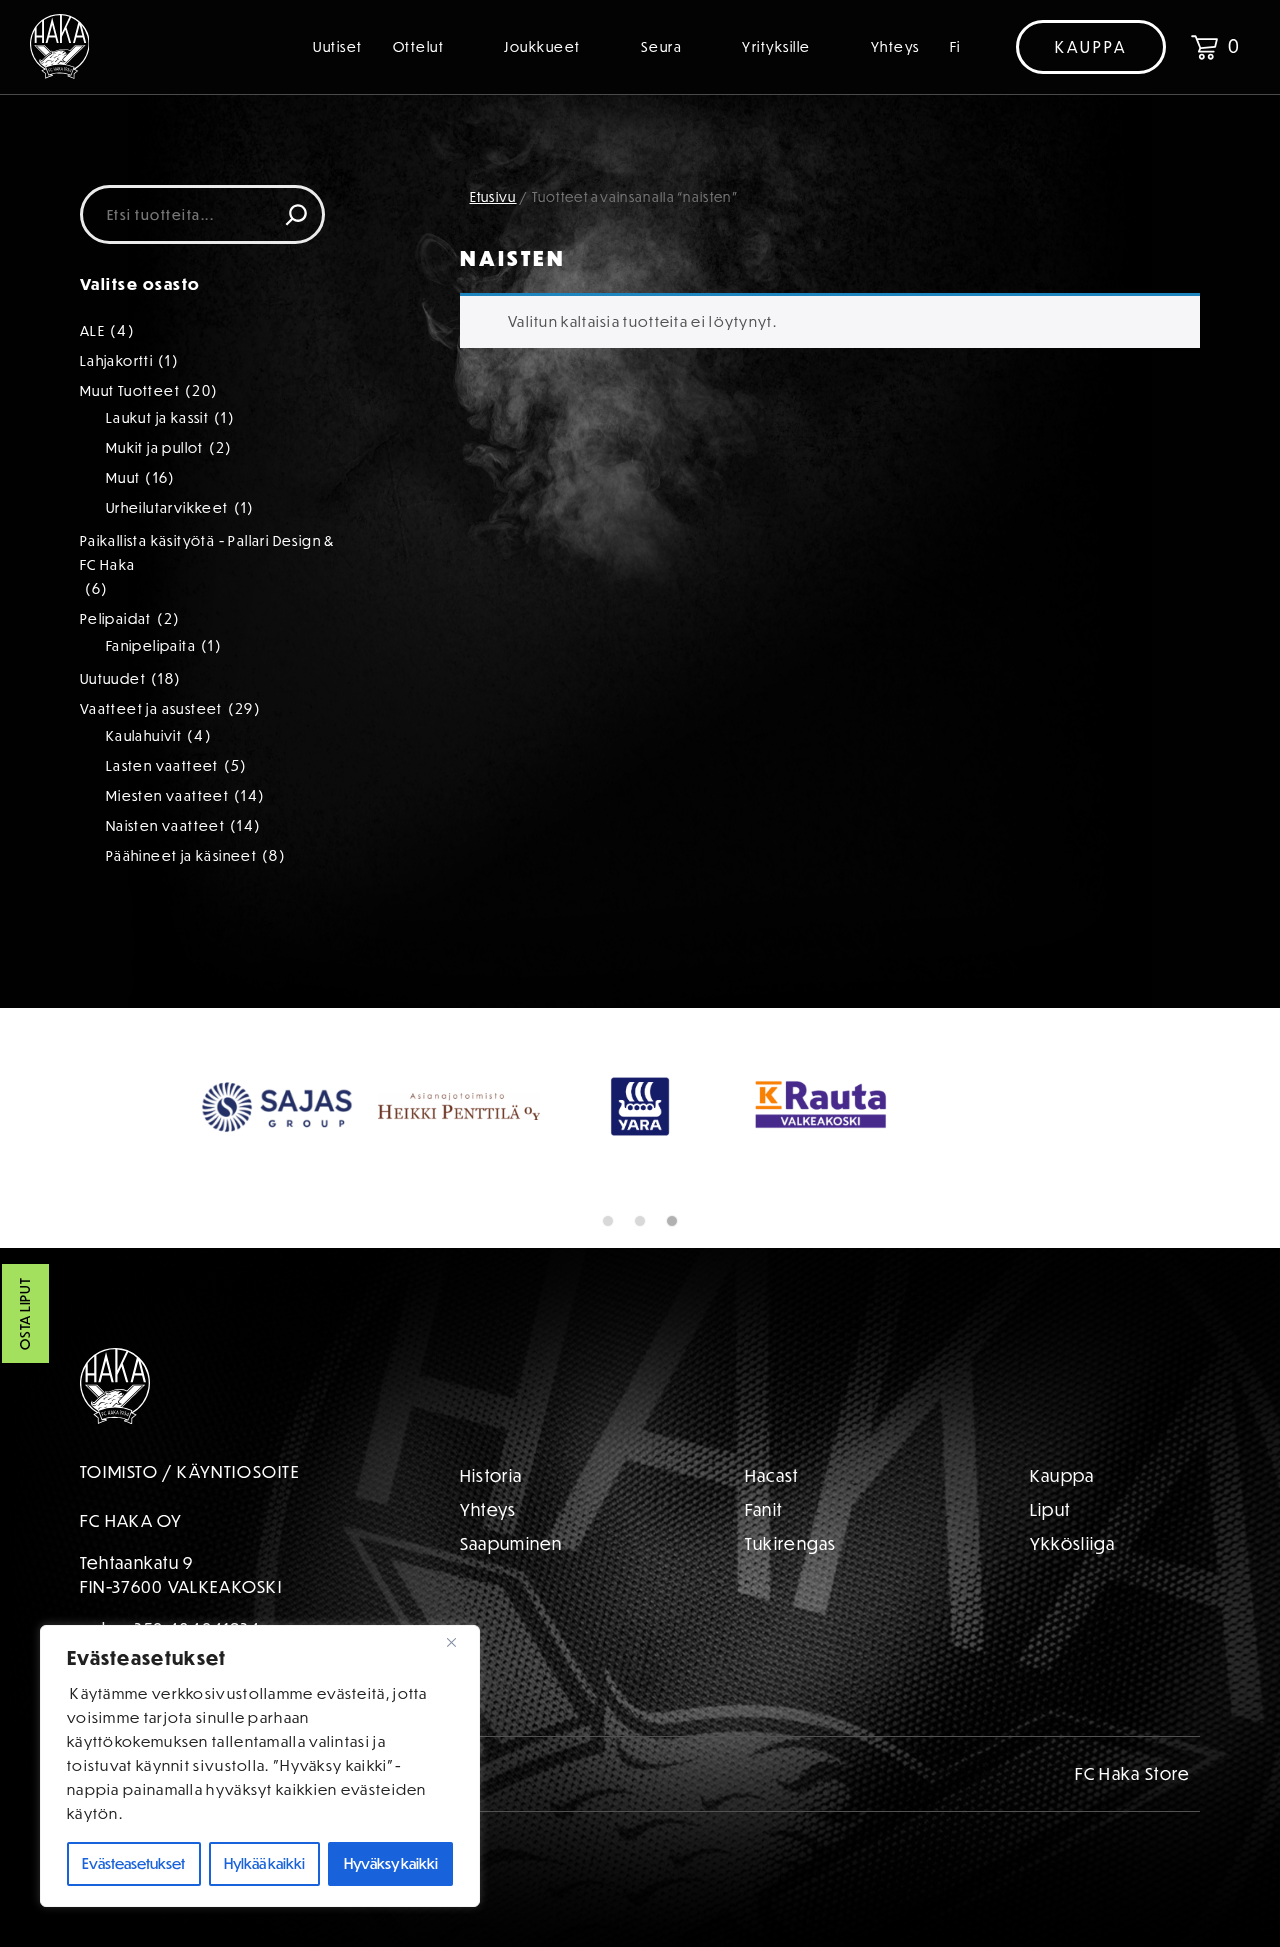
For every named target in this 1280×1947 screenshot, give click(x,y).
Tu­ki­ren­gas (791, 1543)
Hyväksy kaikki (391, 1863)
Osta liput (25, 1313)
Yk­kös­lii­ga (1073, 1543)
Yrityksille (776, 47)
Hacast (772, 1475)
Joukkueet (542, 47)
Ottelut (419, 47)
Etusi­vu (493, 196)
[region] (260, 1766)
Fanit (764, 1509)
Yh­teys (488, 1509)
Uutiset (338, 47)
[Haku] (296, 214)
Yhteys (895, 47)
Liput (1050, 1509)
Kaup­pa (1062, 1475)
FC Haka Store (1133, 1773)
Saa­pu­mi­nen (511, 1543)
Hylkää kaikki (264, 1863)
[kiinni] (459, 1642)
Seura (662, 47)
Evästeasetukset (133, 1863)
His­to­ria (491, 1475)
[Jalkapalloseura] (60, 46)
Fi (955, 47)
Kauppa (1091, 47)
